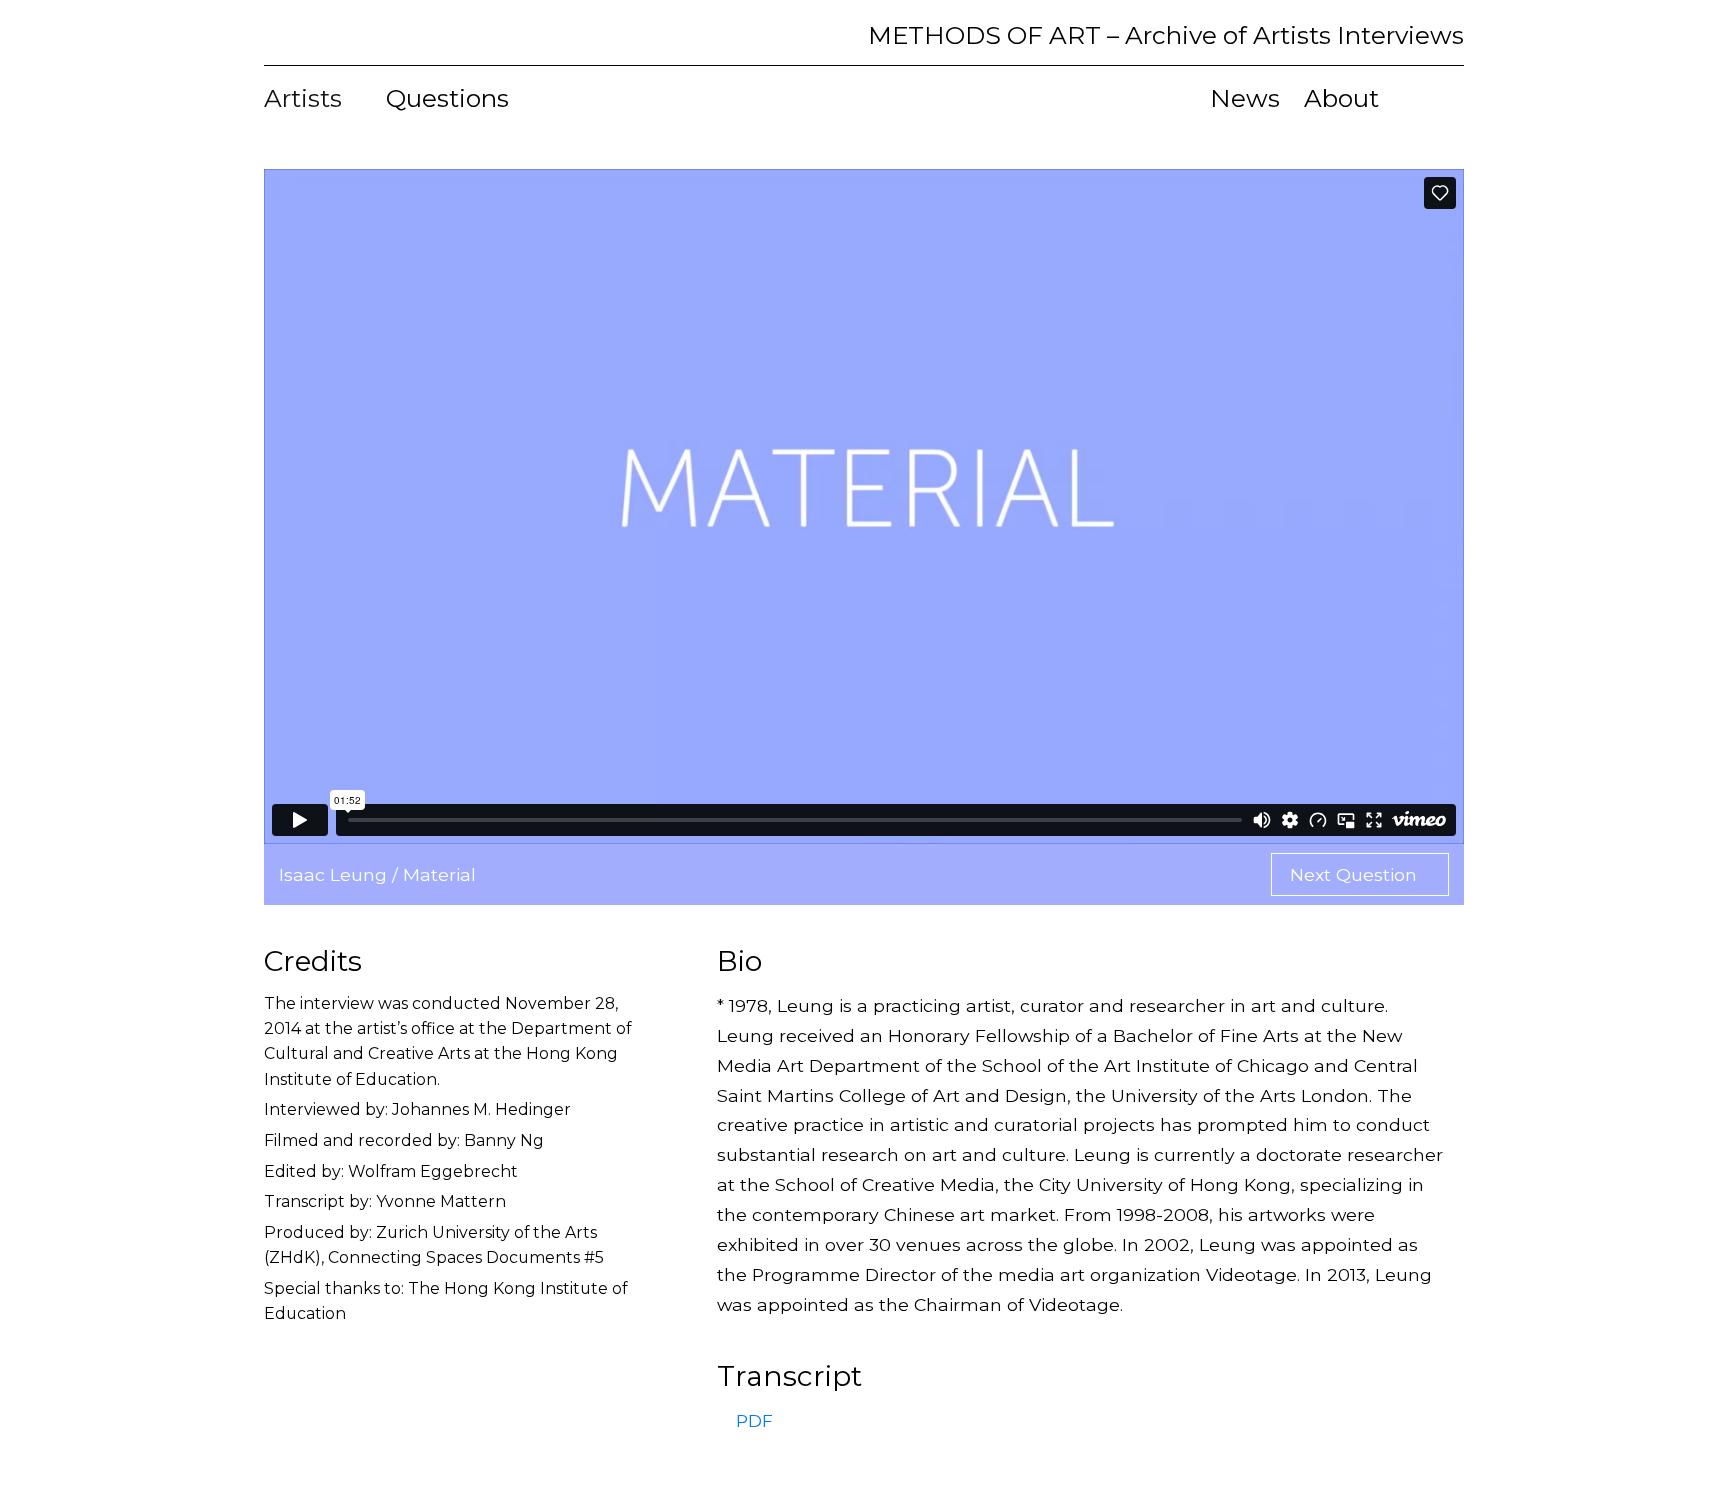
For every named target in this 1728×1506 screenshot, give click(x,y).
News (1245, 98)
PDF (752, 1420)
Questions (447, 98)
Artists (306, 98)
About (1341, 98)
